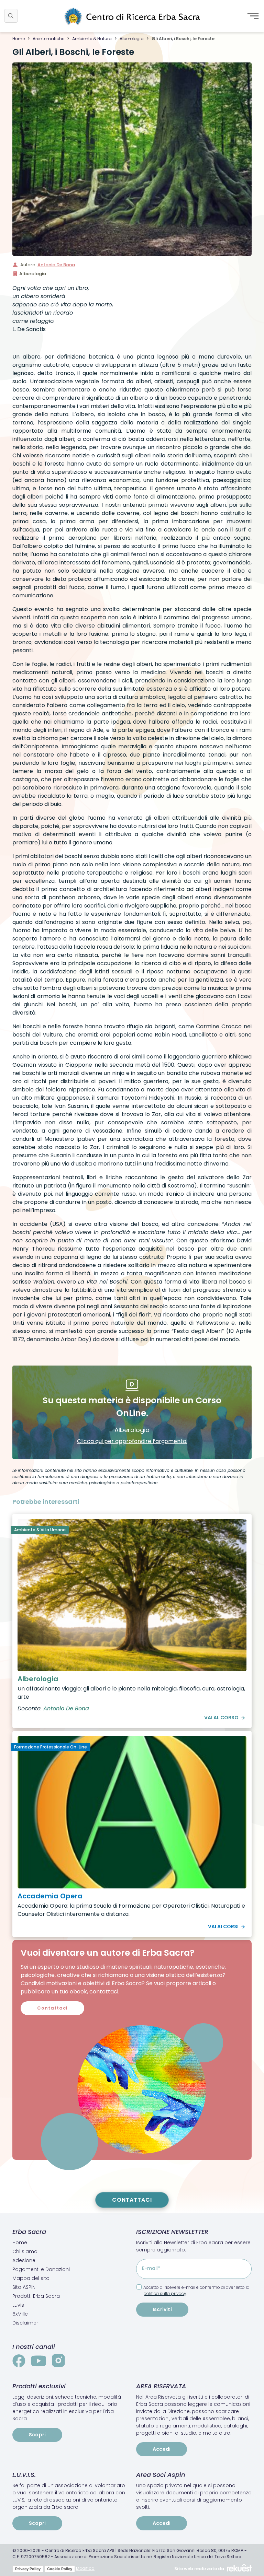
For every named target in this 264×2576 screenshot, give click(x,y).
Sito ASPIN (24, 2287)
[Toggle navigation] (253, 16)
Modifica (85, 2568)
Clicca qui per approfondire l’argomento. (132, 1441)
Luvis (18, 2305)
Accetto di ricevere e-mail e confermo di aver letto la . (196, 2290)
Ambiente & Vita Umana (40, 1530)
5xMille (20, 2314)
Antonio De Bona (56, 265)
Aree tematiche (48, 39)
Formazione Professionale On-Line (51, 1747)
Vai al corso (221, 1718)
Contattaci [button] (52, 2008)
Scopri (37, 2435)
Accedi (162, 2449)
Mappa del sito (31, 2278)
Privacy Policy (28, 2569)
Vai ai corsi (223, 1927)
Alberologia (132, 39)
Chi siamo (25, 2251)
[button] (11, 16)
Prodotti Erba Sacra (36, 2296)
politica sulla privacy (165, 2293)
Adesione (24, 2260)
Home (19, 39)
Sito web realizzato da (199, 2569)
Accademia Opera (50, 1896)
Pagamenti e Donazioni (41, 2269)
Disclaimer (25, 2323)
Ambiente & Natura (92, 39)
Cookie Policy (60, 2569)
